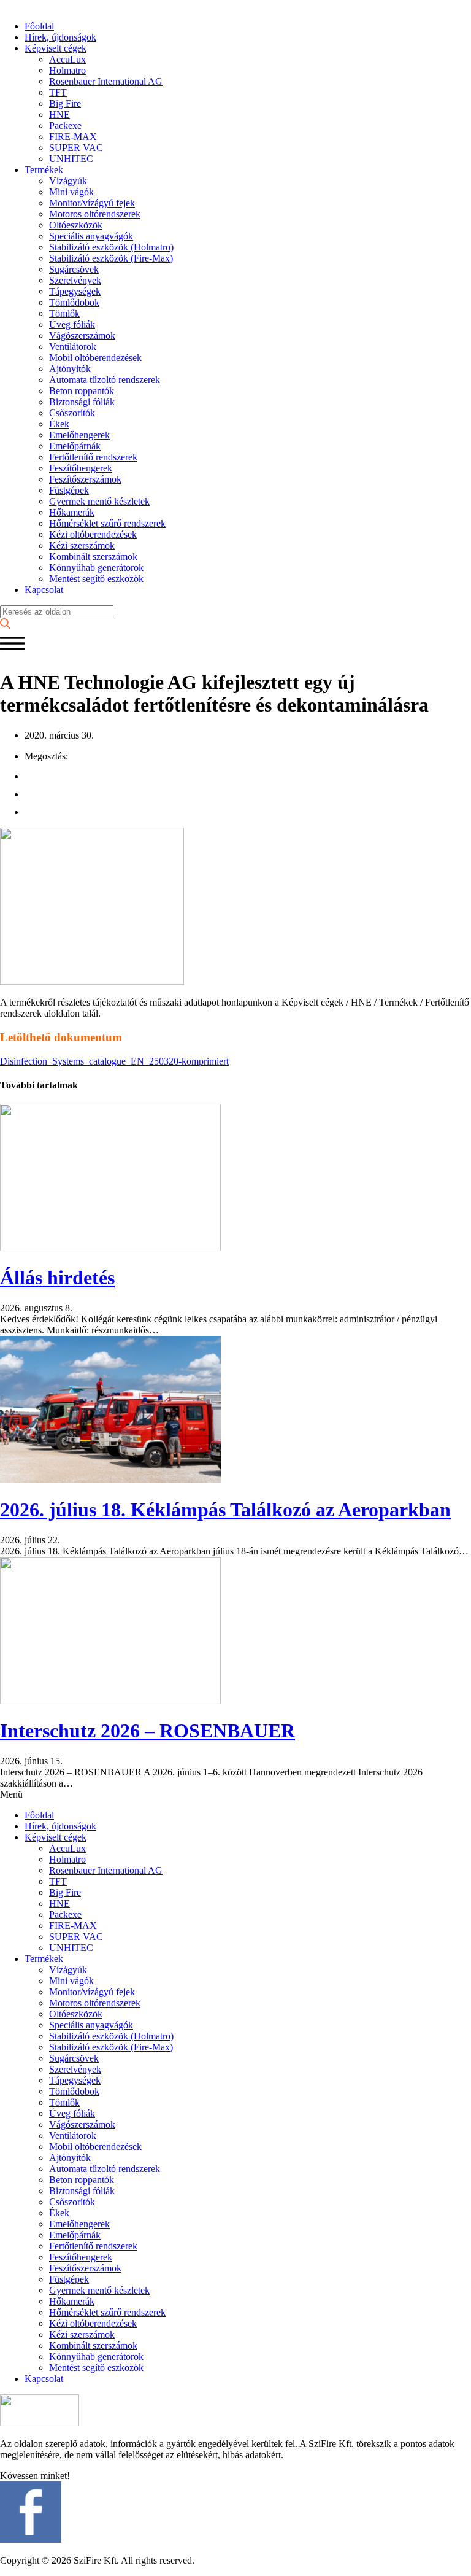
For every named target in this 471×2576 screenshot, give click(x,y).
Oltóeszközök (76, 225)
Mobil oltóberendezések (95, 358)
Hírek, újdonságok (60, 37)
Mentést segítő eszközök (96, 579)
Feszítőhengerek (81, 468)
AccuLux (67, 59)
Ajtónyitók (70, 369)
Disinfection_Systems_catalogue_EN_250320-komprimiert (114, 1061)
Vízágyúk (68, 181)
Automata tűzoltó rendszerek (105, 380)
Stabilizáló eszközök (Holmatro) (111, 247)
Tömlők (64, 313)
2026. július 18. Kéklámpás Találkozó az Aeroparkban (225, 1510)
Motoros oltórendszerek (95, 214)
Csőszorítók (72, 413)
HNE (59, 114)
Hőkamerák (72, 512)
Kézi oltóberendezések (93, 534)
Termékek (44, 170)
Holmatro (67, 70)
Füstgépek (69, 490)
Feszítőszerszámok (85, 479)
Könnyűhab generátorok (96, 568)
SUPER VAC (76, 148)
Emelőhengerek (79, 435)
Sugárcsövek (74, 269)
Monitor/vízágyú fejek (92, 203)
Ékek (59, 424)
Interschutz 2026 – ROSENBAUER (147, 1731)
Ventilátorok (73, 347)
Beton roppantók (82, 391)
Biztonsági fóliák (82, 402)
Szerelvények (75, 280)
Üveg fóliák (72, 324)
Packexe (65, 126)
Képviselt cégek (56, 48)
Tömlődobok (74, 302)
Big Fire (65, 103)
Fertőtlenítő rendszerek (93, 457)
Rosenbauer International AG (106, 81)
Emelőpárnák (75, 446)
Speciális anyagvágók (91, 236)
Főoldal (39, 26)
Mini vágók (71, 192)
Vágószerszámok (82, 336)
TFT (58, 92)
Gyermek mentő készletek (99, 501)
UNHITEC (71, 159)
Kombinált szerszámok (93, 557)
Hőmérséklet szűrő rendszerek (107, 523)
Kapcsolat (44, 590)
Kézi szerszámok (82, 545)
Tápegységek (75, 291)
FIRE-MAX (73, 137)
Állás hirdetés (57, 1278)
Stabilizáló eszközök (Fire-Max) (111, 258)
